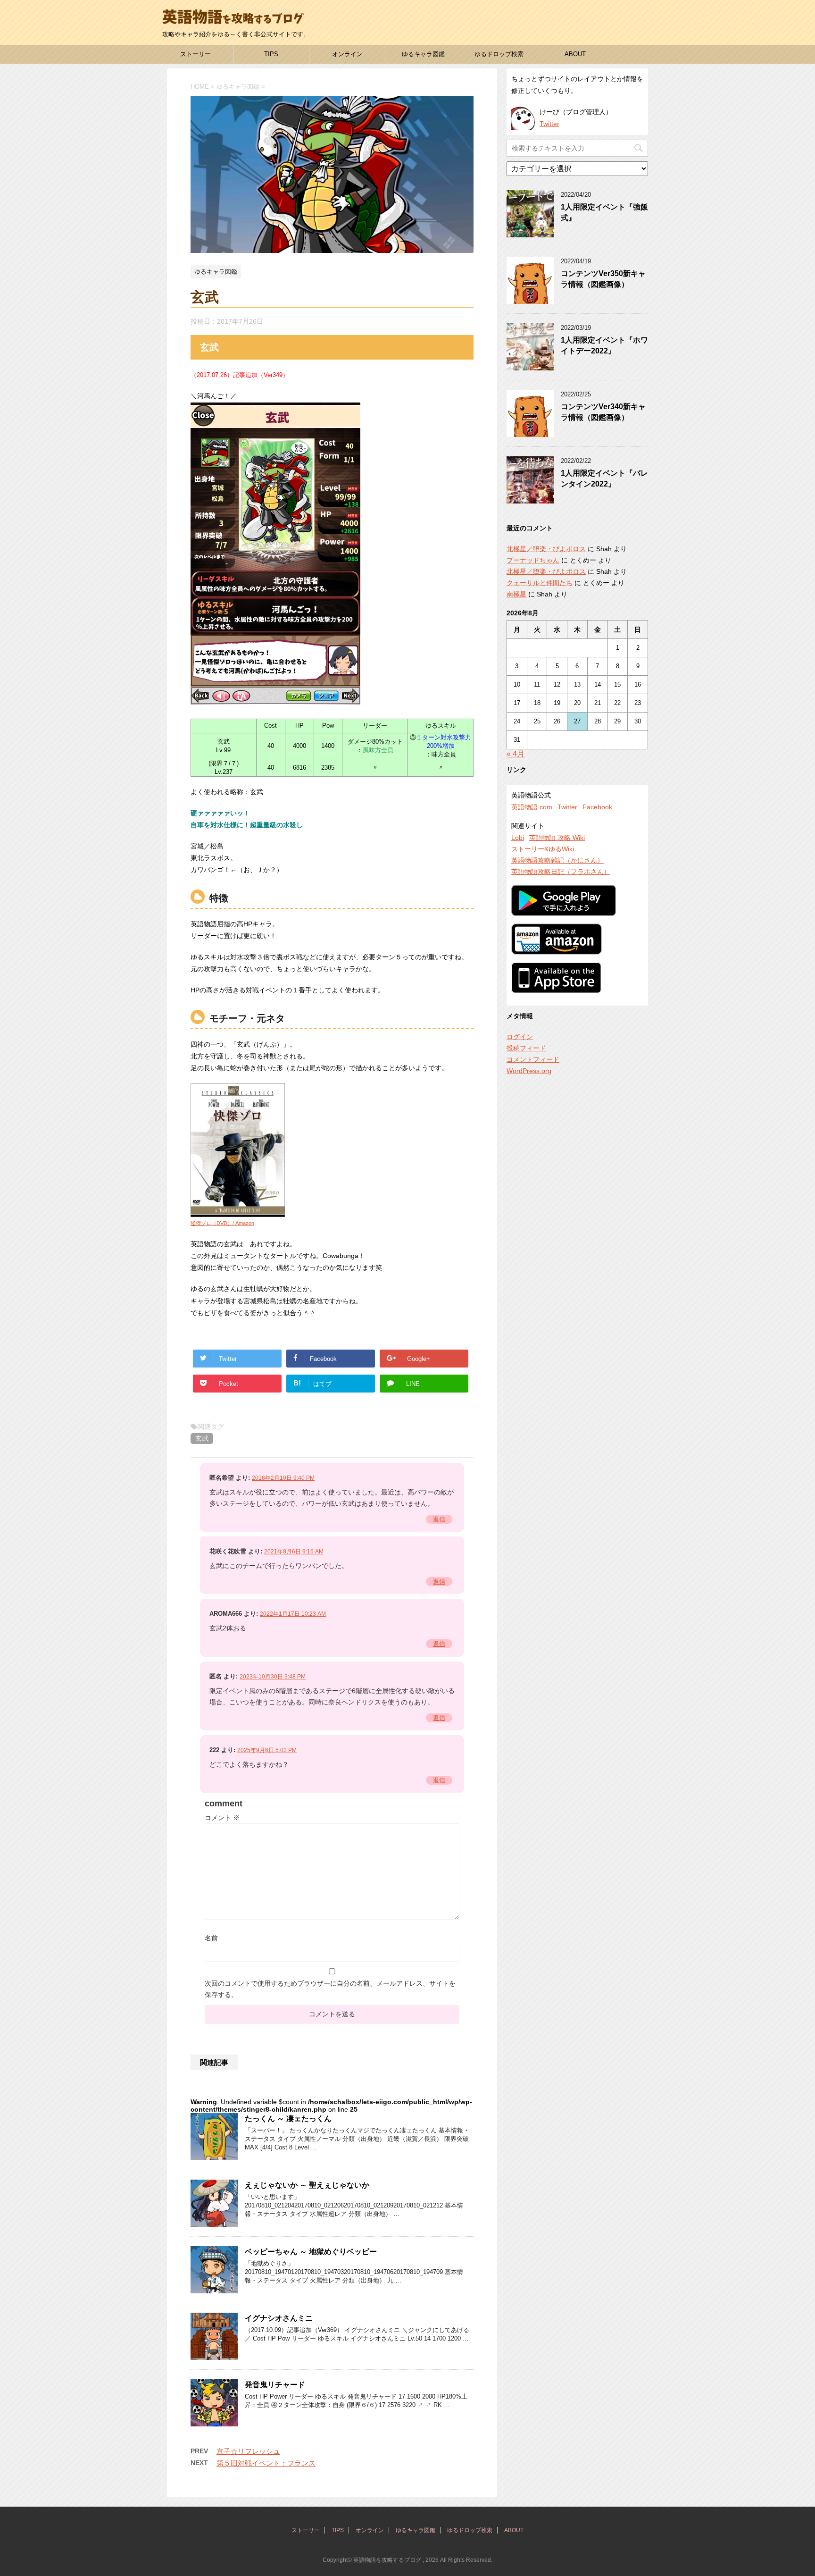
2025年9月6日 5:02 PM (267, 1750)
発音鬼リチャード (275, 2385)
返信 (439, 1519)
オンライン (347, 54)
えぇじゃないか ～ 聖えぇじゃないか (307, 2185)
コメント (222, 1818)
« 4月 (516, 754)
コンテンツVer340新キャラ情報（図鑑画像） (603, 412)
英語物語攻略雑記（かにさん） (557, 860)
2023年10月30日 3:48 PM (273, 1677)
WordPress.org (529, 1071)
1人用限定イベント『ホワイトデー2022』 (604, 345)
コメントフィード (533, 1059)
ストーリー (195, 54)
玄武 (202, 1438)
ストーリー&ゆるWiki (543, 849)
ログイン (520, 1037)
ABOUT (575, 54)
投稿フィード (526, 1048)
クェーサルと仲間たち (540, 583)
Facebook (597, 807)
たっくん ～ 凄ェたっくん (288, 2119)
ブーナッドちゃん (533, 560)
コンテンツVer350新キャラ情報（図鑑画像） (603, 279)
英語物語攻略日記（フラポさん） (561, 872)
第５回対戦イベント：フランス (266, 2463)
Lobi (518, 838)
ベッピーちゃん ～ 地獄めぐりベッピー (311, 2252)
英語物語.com (532, 807)
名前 (211, 1938)
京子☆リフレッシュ (248, 2451)
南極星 (516, 594)
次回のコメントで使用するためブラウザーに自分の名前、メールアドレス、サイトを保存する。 (330, 1989)
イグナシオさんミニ (279, 2318)
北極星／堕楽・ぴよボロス (546, 549)
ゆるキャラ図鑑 (423, 54)
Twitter (549, 124)
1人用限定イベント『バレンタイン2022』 (604, 478)
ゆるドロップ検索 (499, 54)
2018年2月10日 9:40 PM (283, 1478)
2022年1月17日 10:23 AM (293, 1614)
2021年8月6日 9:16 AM (294, 1552)
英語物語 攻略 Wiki (557, 838)
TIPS (271, 54)
